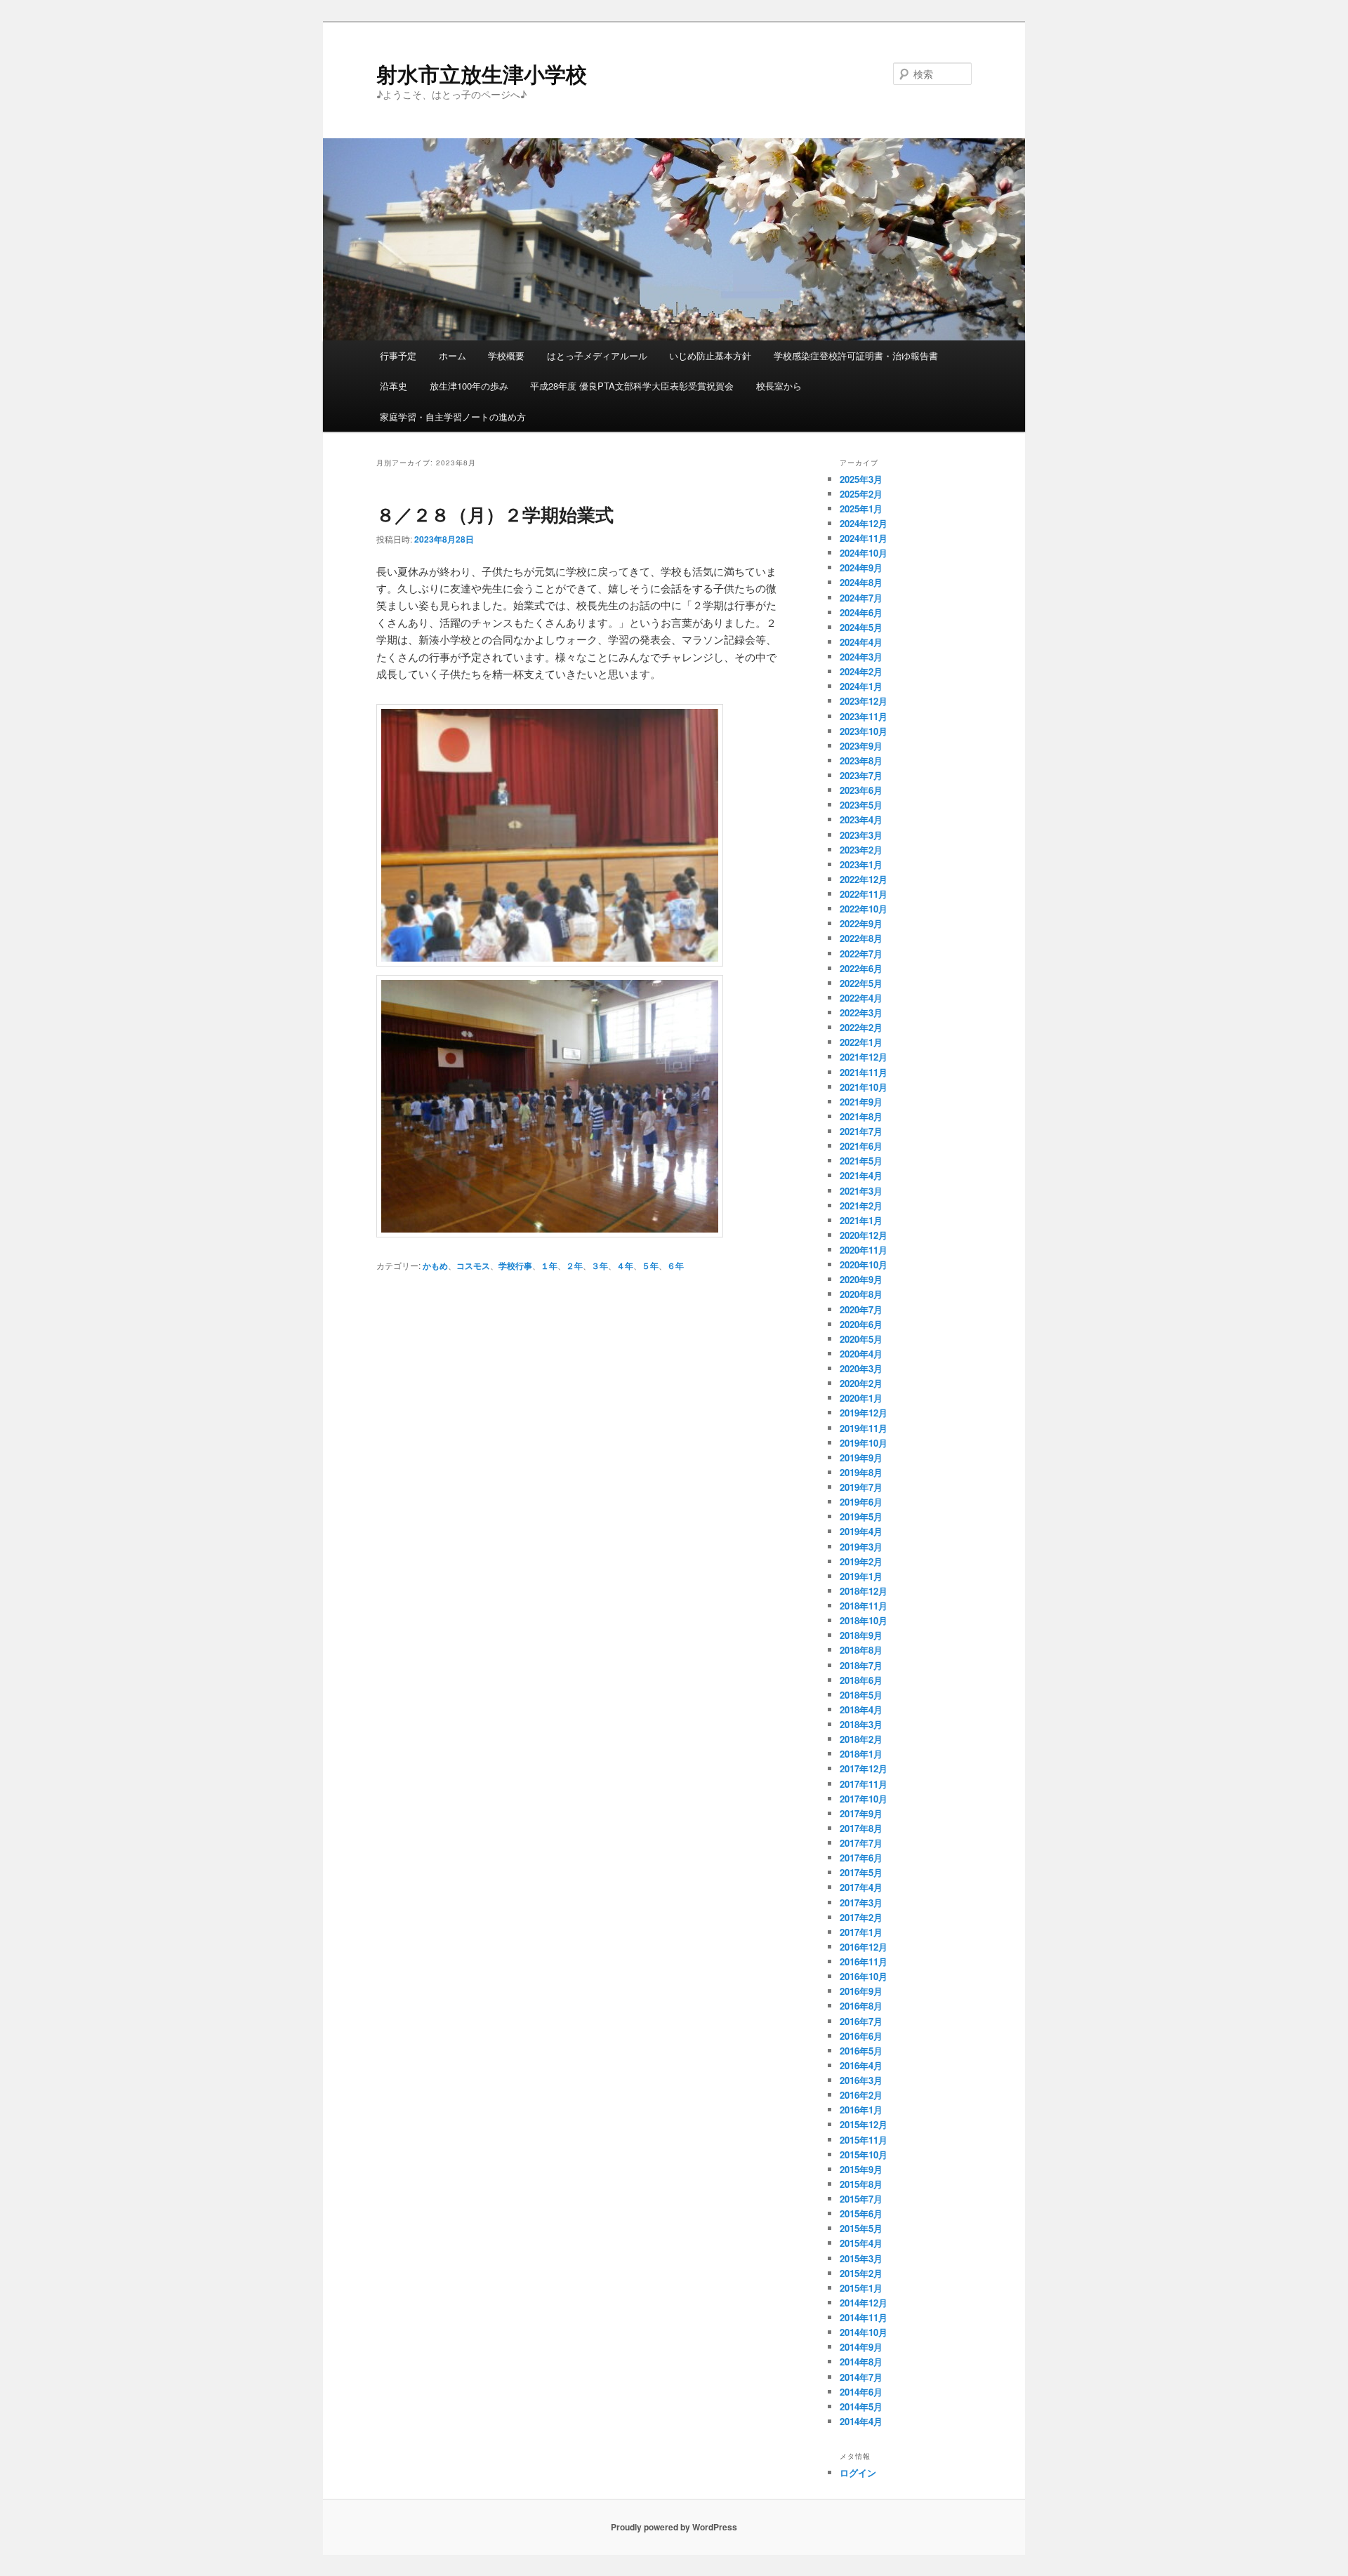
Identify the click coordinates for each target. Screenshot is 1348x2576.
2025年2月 (861, 494)
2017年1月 (861, 1932)
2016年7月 (861, 2021)
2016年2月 (861, 2095)
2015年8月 (861, 2184)
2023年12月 (864, 701)
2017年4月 (861, 1887)
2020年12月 (864, 1235)
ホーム (452, 356)
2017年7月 (861, 1843)
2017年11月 (864, 1784)
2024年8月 (861, 582)
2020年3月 (861, 1368)
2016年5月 (861, 2051)
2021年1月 (861, 1220)
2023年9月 (861, 746)
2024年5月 (861, 627)
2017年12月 (864, 1768)
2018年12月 (864, 1591)
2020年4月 (861, 1354)
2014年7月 (861, 2377)
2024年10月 (864, 553)
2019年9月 (861, 1458)
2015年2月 (861, 2273)
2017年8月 (861, 1828)
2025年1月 (861, 509)
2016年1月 (861, 2110)
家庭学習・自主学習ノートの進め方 (453, 417)
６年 (675, 1266)
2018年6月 (861, 1680)
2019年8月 (861, 1472)
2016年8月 (861, 2006)
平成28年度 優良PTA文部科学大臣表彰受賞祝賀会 (632, 386)
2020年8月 (861, 1294)
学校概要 (506, 356)
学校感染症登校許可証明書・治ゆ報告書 (856, 356)
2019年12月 (864, 1413)
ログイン (858, 2472)
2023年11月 (864, 716)
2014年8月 (861, 2362)
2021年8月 (861, 1116)
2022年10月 (864, 909)
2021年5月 (861, 1161)
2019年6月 (861, 1502)
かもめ (435, 1266)
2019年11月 (864, 1428)
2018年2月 (861, 1739)
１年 (549, 1266)
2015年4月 (861, 2243)
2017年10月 (864, 1799)
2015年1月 (861, 2288)
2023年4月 (861, 819)
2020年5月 (861, 1339)
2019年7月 (861, 1487)
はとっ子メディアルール (597, 356)
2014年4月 (861, 2421)
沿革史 (394, 386)
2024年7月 (861, 598)
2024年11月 (864, 538)
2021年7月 (861, 1131)
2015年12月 (864, 2124)
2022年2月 (861, 1027)
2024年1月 (861, 686)
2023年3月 (861, 835)
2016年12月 (864, 1947)
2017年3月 (861, 1903)
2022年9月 (861, 923)
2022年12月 (864, 879)
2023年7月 (861, 775)
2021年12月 (864, 1057)
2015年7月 (861, 2199)
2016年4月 (861, 2065)
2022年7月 (861, 954)
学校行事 (515, 1266)
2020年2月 (861, 1383)
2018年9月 (861, 1635)
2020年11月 (864, 1250)
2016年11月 (864, 1961)
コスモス (473, 1266)
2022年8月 (861, 938)
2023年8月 (861, 761)
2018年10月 (864, 1620)
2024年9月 (861, 567)
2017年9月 (861, 1813)
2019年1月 (861, 1576)
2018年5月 (861, 1695)
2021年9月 (861, 1102)
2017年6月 (861, 1858)
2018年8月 (861, 1650)
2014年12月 (864, 2303)
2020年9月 (861, 1279)
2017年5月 (861, 1872)
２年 (574, 1266)
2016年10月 (864, 1976)
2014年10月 (864, 2332)
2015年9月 (861, 2169)
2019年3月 (861, 1547)
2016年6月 (861, 2036)
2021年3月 (861, 1191)
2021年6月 (861, 1146)
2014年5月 (861, 2406)
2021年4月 (861, 1175)
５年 (650, 1266)
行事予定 (398, 356)
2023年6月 (861, 790)
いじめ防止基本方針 (710, 356)
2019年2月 (861, 1561)
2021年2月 (861, 1206)
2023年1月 (861, 864)
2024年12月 (864, 523)
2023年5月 (861, 805)
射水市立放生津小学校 (482, 73)
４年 (625, 1266)
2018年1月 (861, 1754)
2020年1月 (861, 1398)
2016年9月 (861, 1991)
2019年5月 (861, 1516)
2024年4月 (861, 642)
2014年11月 (864, 2317)
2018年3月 (861, 1724)
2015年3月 (861, 2258)
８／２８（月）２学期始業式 (495, 514)
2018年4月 (861, 1709)
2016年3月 (861, 2080)
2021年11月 (864, 1072)
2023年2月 (861, 850)
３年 (600, 1266)
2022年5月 (861, 983)
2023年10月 (864, 731)
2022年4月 (861, 998)
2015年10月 (864, 2155)
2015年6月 (861, 2213)
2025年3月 (861, 479)
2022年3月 (861, 1013)
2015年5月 (861, 2228)
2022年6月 (861, 968)
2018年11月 (864, 1606)
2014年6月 (861, 2392)
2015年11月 (864, 2140)
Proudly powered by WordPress (674, 2527)
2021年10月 (864, 1087)
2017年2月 (861, 1917)
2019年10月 (864, 1443)
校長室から (779, 386)
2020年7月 (861, 1309)
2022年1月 (861, 1042)
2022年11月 (864, 894)
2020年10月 (864, 1264)
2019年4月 (861, 1531)
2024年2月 (861, 671)
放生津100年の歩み (469, 386)
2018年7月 (861, 1665)
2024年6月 (861, 612)
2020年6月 (861, 1324)
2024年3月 (861, 657)
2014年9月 (861, 2347)
